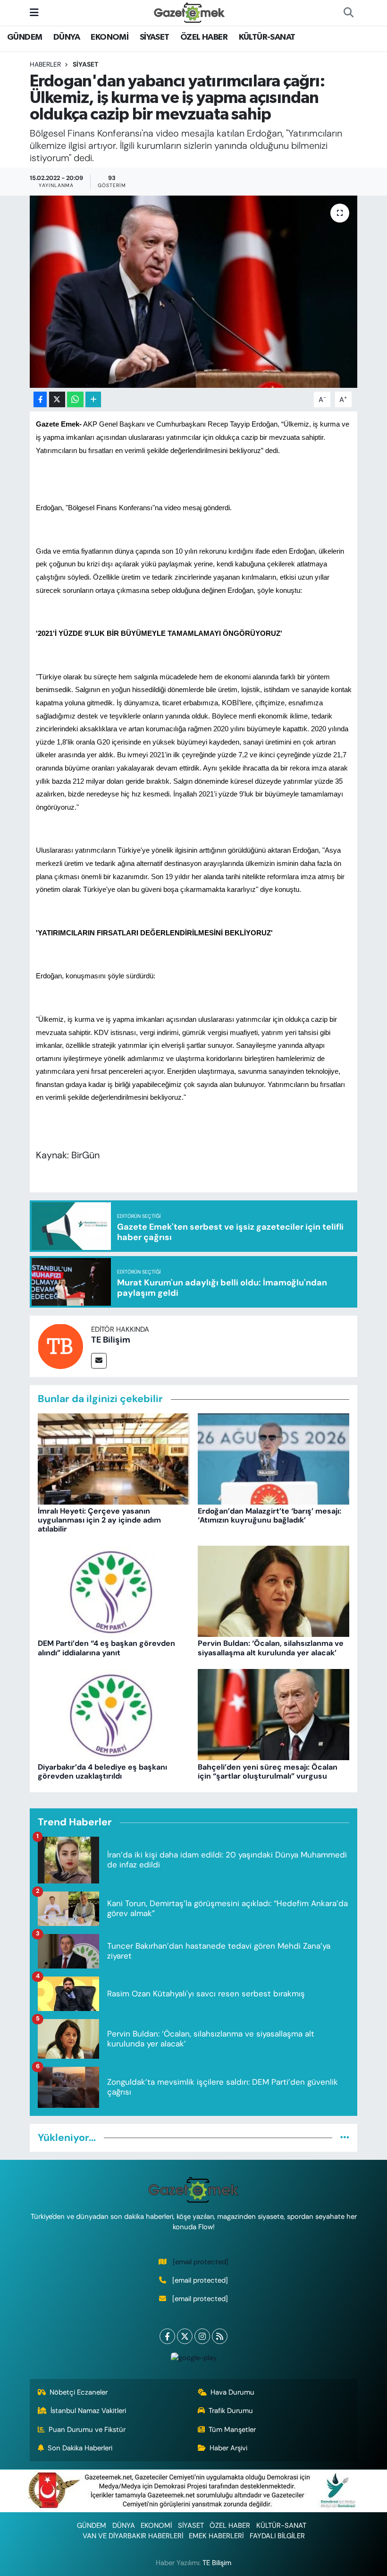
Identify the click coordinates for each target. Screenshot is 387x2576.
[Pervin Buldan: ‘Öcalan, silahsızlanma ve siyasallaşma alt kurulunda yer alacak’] (274, 1591)
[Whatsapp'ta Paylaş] (75, 399)
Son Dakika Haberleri (80, 2448)
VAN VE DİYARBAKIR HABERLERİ (133, 2536)
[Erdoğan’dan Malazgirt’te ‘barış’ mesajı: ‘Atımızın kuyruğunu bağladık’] (274, 1458)
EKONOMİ (109, 37)
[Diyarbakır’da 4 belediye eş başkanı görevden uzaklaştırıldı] (114, 1714)
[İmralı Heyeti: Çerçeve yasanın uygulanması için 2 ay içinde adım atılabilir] (114, 1458)
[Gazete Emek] (189, 12)
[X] (185, 2336)
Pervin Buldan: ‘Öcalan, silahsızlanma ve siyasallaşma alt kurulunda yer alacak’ (271, 1648)
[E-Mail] (99, 1361)
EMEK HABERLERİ (216, 2536)
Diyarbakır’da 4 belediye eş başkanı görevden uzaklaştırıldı (102, 1772)
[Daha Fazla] (93, 399)
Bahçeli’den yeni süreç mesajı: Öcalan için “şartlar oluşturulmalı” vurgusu (268, 1772)
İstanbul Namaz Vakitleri (88, 2411)
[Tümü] (345, 2138)
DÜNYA (67, 37)
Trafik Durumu (231, 2411)
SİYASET (155, 37)
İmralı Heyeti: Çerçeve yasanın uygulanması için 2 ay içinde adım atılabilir (99, 1520)
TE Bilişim (111, 1340)
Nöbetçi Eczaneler (79, 2392)
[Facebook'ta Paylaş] (40, 399)
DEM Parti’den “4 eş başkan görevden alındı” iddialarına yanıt (106, 1648)
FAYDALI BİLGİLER (277, 2536)
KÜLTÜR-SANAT (267, 37)
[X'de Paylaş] (57, 399)
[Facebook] (167, 2336)
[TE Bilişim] (60, 1346)
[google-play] (193, 2358)
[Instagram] (202, 2336)
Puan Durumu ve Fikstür (87, 2430)
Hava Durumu (232, 2392)
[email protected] (201, 2262)
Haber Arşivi (228, 2448)
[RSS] (220, 2336)
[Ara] (348, 13)
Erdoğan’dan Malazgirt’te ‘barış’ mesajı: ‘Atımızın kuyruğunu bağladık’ (269, 1515)
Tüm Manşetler (232, 2430)
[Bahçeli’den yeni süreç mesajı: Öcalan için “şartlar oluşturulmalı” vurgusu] (274, 1714)
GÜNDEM (25, 37)
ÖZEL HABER (204, 37)
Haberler (45, 64)
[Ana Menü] (34, 12)
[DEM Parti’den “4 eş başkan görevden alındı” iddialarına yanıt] (114, 1591)
